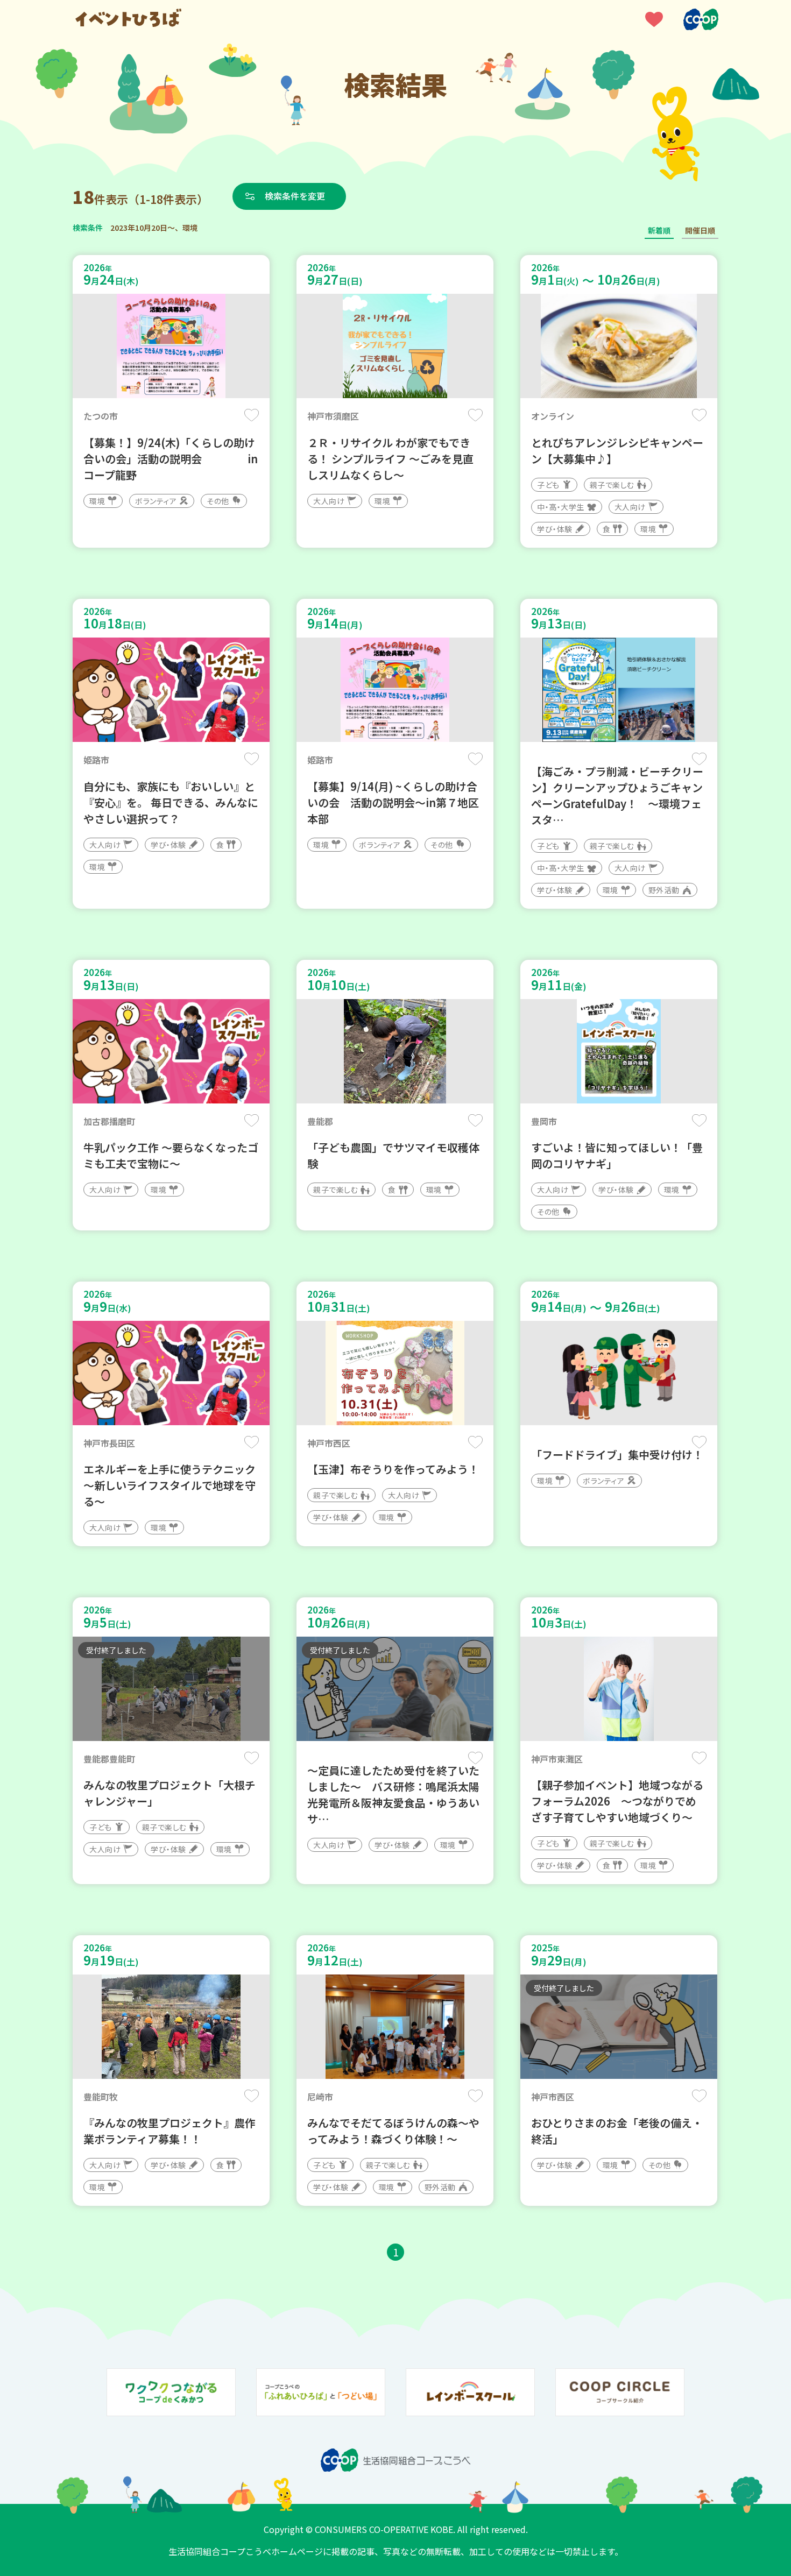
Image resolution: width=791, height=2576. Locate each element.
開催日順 (700, 230)
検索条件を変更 (295, 196)
